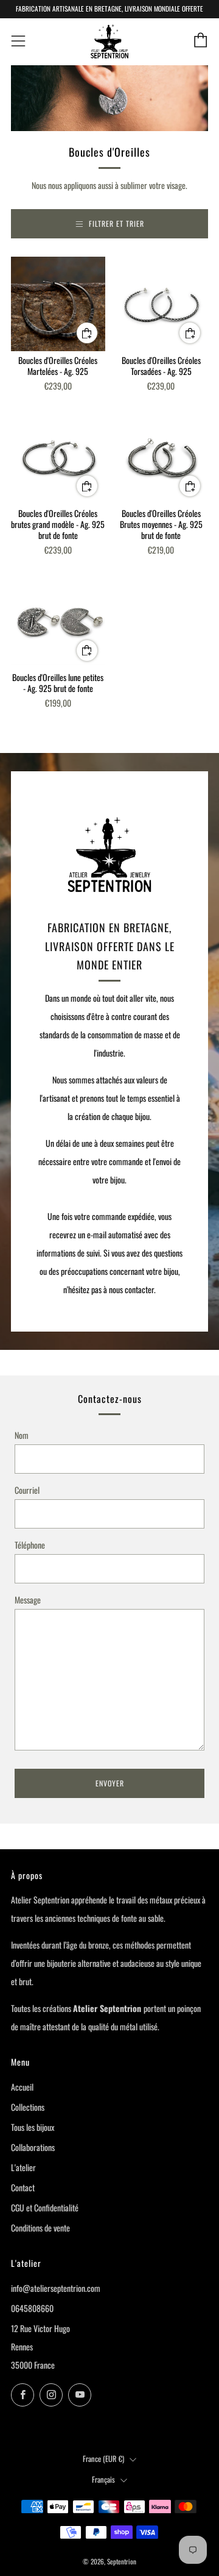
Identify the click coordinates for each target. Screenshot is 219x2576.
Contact (23, 2187)
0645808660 (32, 2308)
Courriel (27, 1490)
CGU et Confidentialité (45, 2207)
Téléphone (30, 1545)
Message (28, 1600)
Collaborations (33, 2147)
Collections (28, 2107)
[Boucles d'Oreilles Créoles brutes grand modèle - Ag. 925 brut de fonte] (58, 457)
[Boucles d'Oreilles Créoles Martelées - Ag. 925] (58, 304)
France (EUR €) (103, 2459)
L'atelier (23, 2167)
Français (103, 2479)
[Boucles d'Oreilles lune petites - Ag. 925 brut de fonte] (58, 622)
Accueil (22, 2087)
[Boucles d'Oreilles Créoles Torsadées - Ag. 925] (162, 304)
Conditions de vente (40, 2228)
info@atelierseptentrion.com (56, 2288)
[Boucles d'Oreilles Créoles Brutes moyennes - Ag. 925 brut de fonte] (162, 457)
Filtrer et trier (116, 223)
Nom (22, 1435)
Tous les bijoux (33, 2127)
